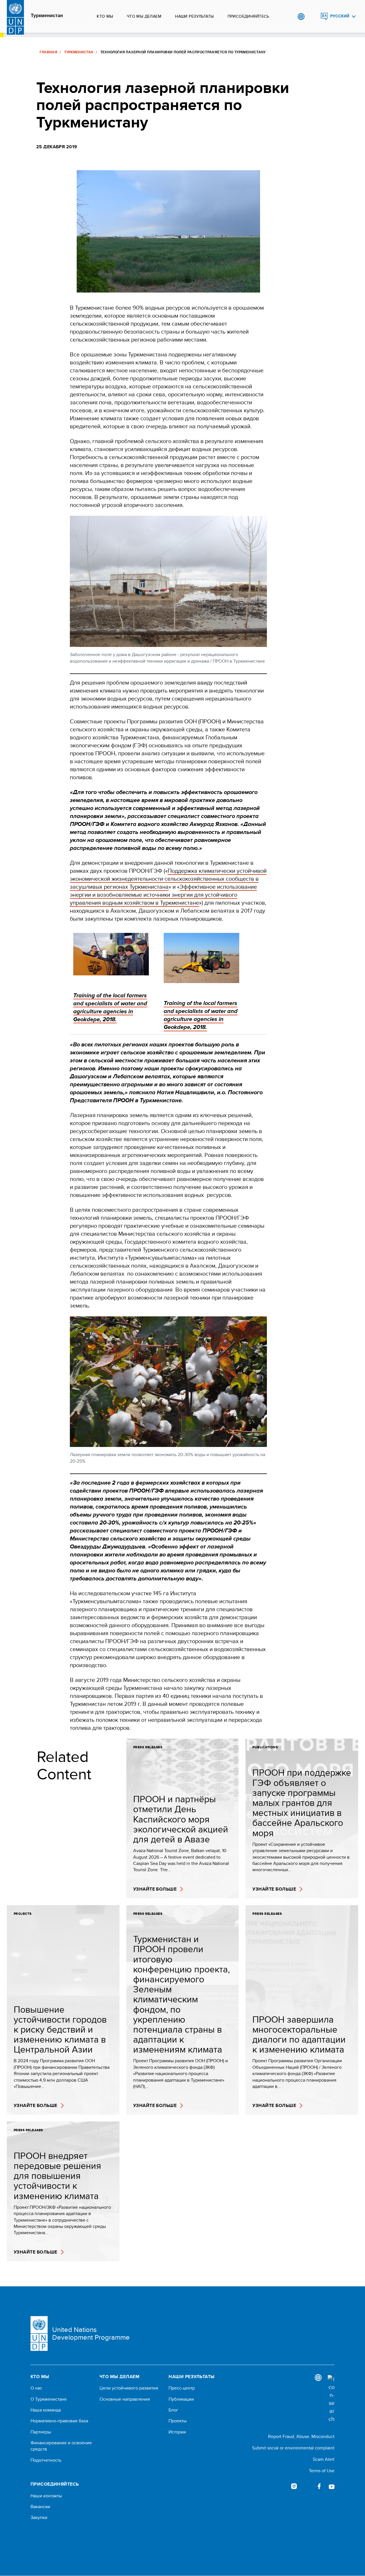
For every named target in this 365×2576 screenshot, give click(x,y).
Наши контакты (46, 2496)
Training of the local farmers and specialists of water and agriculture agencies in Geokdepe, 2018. (201, 1015)
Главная (49, 52)
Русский (340, 16)
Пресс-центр (182, 2388)
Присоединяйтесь (248, 16)
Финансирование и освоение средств (61, 2446)
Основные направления (125, 2399)
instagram (294, 2486)
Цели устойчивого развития (129, 2388)
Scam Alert (324, 2459)
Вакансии (40, 2507)
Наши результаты (194, 16)
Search (313, 17)
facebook (319, 2486)
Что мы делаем (144, 16)
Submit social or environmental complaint (293, 2448)
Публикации (181, 2399)
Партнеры (41, 2432)
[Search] (331, 2399)
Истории (177, 2432)
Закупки (39, 2518)
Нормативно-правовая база (59, 2421)
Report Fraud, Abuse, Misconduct (301, 2436)
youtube (332, 2486)
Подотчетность (46, 2460)
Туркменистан (47, 16)
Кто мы (105, 16)
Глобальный (301, 17)
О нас (36, 2388)
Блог (173, 2410)
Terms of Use (322, 2471)
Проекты (178, 2421)
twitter (307, 2486)
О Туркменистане (49, 2399)
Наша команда (46, 2410)
